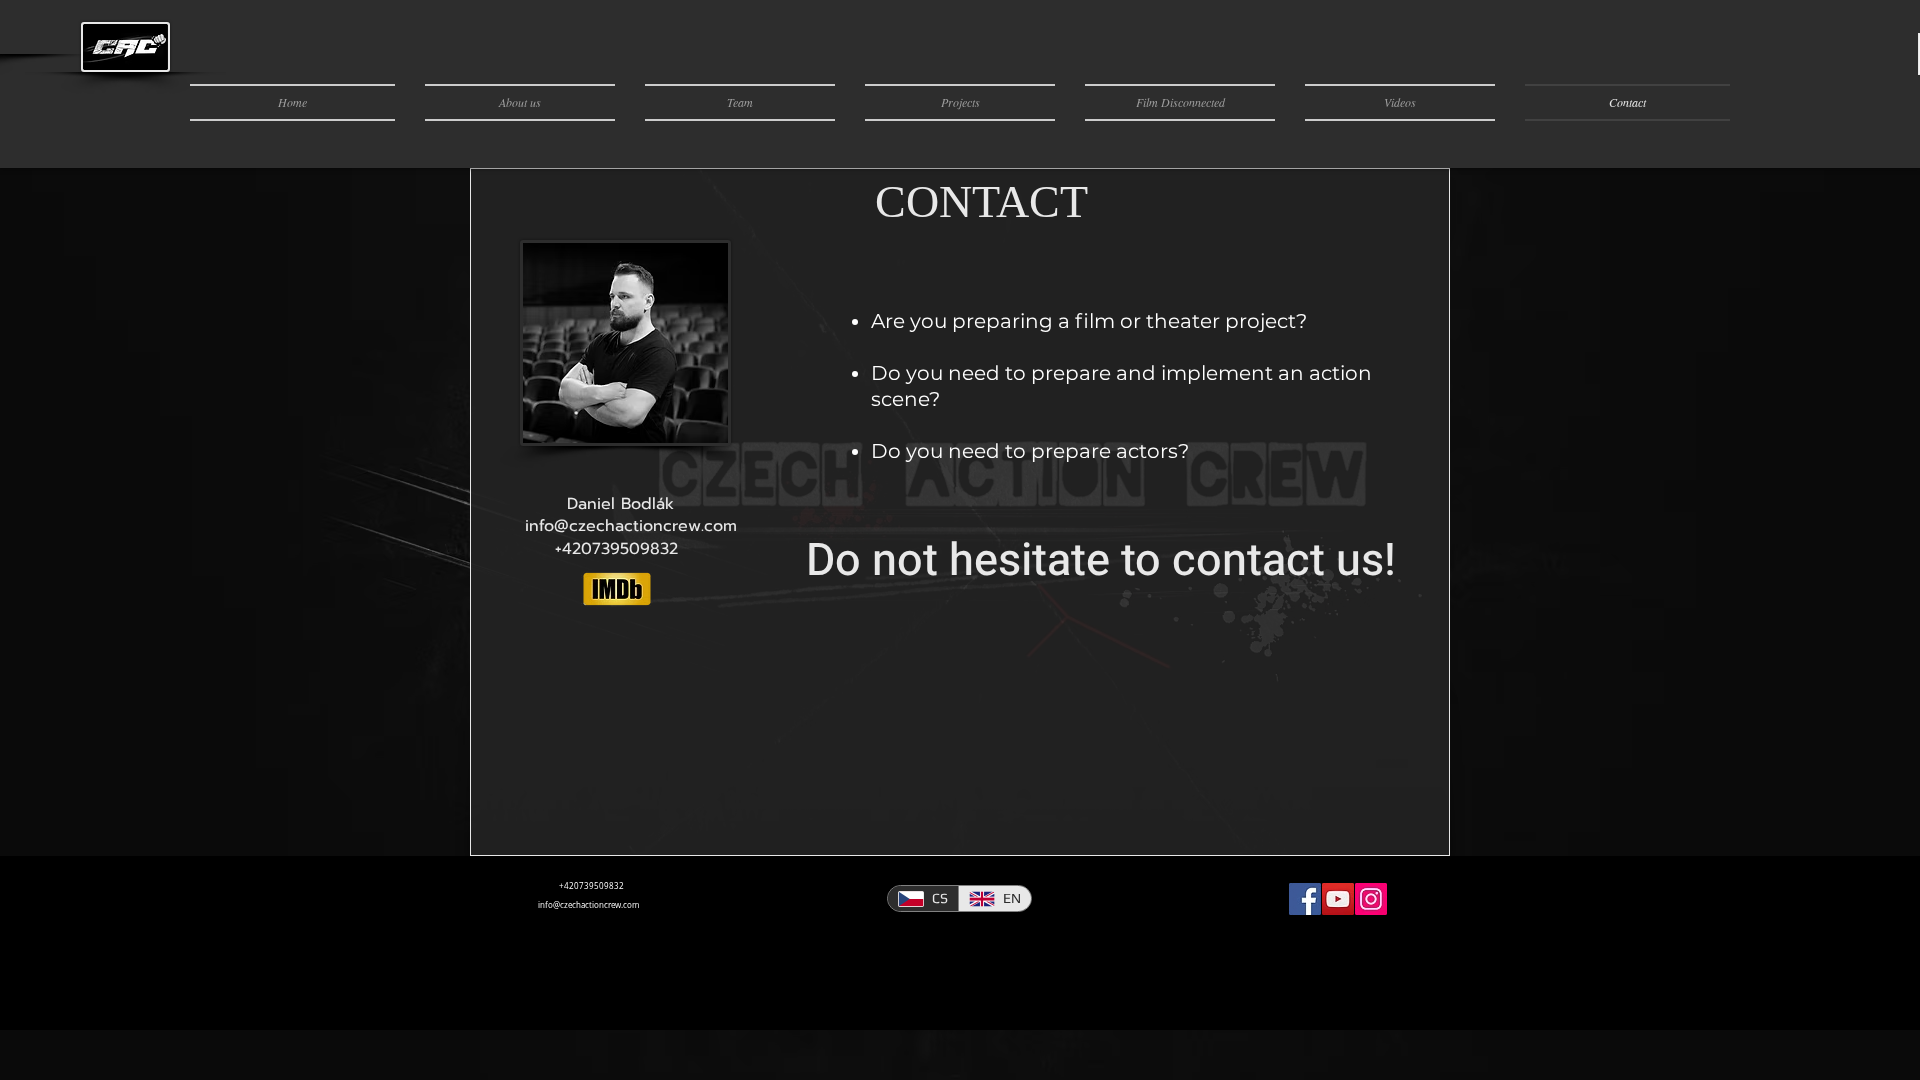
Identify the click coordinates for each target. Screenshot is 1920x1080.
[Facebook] (1305, 899)
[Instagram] (1371, 899)
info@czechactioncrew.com (588, 905)
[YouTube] (1338, 899)
